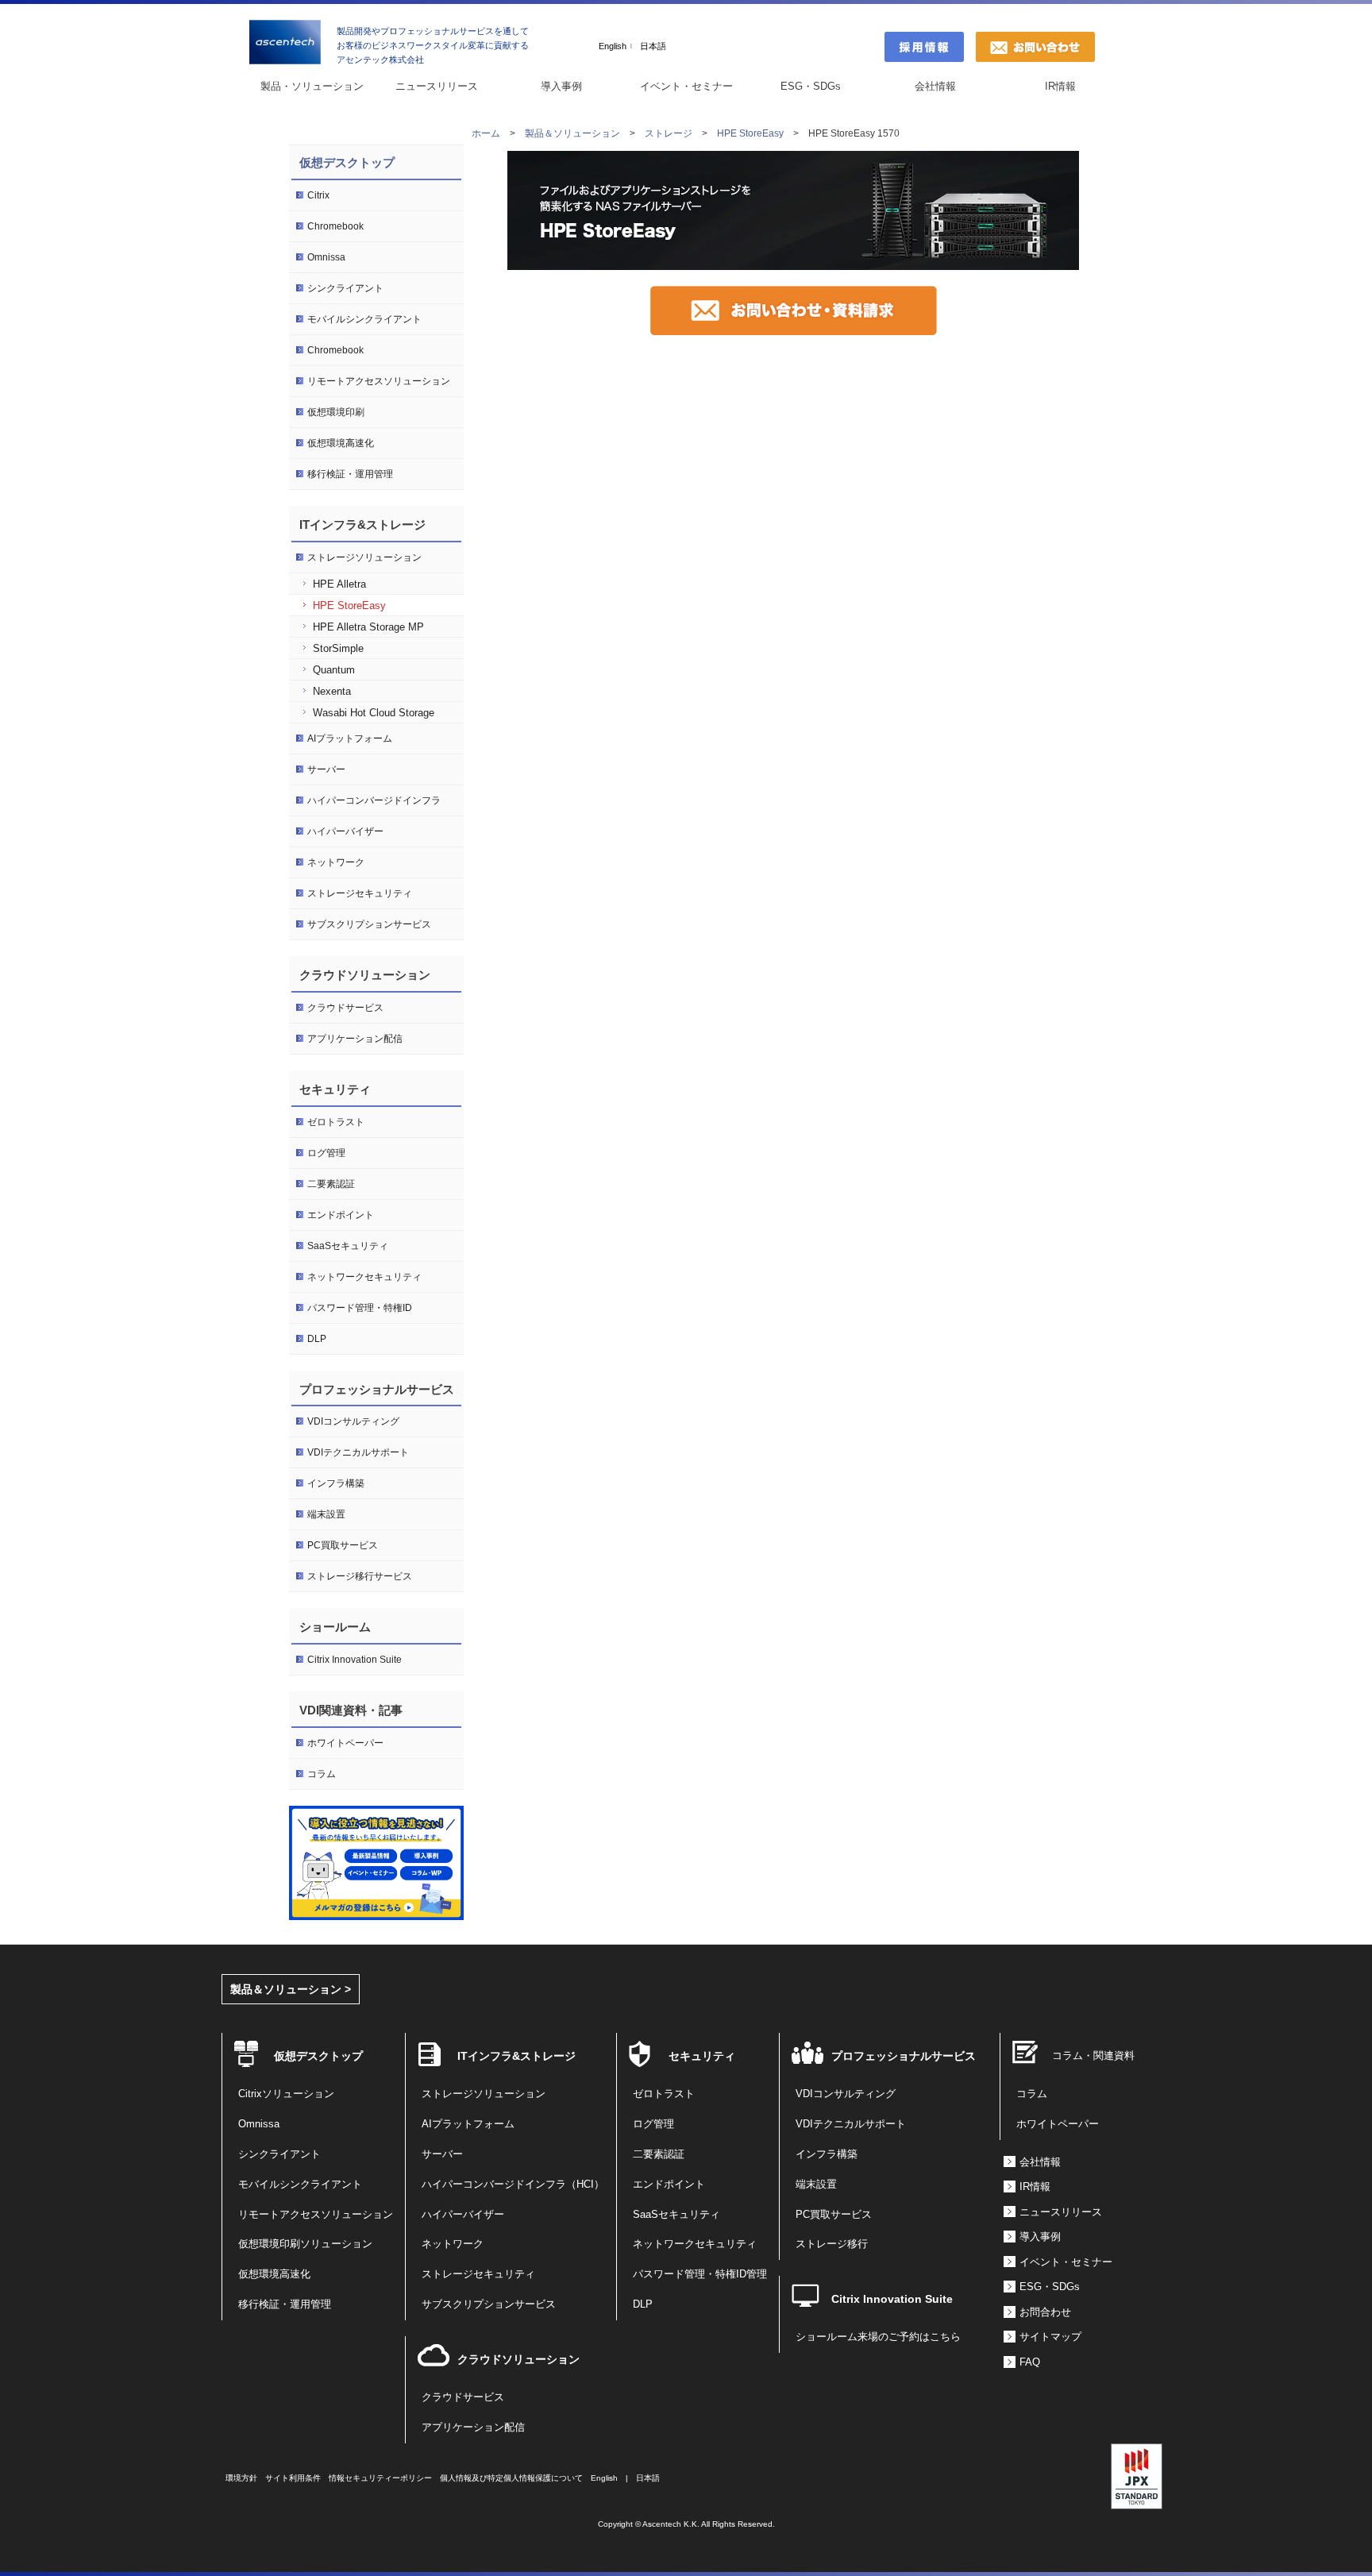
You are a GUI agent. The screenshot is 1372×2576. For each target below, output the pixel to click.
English (613, 46)
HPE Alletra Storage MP (368, 627)
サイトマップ (1050, 2337)
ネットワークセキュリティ (364, 1277)
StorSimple (338, 648)
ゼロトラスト (336, 1122)
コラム (322, 1774)
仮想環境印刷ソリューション (305, 2244)
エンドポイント (341, 1215)
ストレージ (669, 133)
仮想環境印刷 (336, 412)
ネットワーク (336, 862)
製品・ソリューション (312, 86)
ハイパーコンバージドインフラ (374, 800)
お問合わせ (1045, 2312)
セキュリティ (702, 2056)
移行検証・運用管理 (350, 474)
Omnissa (326, 257)
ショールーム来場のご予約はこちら (878, 2337)
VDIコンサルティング (353, 1421)
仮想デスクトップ (347, 162)
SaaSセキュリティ (348, 1246)
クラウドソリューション (518, 2359)
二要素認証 (331, 1184)
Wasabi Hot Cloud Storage (374, 713)
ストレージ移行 (832, 2244)
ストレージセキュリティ (360, 893)
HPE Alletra (339, 584)
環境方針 (241, 2478)
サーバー (326, 769)
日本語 (653, 46)
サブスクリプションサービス (369, 924)
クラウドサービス (345, 1008)
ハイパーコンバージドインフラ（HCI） (513, 2185)
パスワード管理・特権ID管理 (700, 2274)
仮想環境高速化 (341, 443)
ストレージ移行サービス (360, 1576)
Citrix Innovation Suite (355, 1660)
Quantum (334, 670)
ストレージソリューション (364, 557)
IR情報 (1060, 86)
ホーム (486, 133)
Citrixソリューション (286, 2094)
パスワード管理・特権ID (360, 1308)
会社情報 (935, 86)
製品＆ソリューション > (291, 1989)
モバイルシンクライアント (364, 319)
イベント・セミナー (686, 86)
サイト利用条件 (293, 2478)
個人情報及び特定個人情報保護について (511, 2478)
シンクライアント (345, 288)
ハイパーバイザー (345, 831)
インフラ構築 (336, 1483)
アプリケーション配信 (355, 1039)
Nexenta (332, 691)
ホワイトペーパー (345, 1743)
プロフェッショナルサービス (904, 2056)
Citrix (318, 195)
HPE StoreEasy (750, 133)
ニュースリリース (437, 86)
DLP (317, 1339)
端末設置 (326, 1514)
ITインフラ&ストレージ (516, 2056)
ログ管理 (326, 1153)
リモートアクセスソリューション (379, 381)
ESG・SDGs (811, 86)
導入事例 (561, 86)
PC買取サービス (343, 1545)
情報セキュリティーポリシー (380, 2478)
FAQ (1030, 2362)
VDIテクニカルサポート (358, 1452)
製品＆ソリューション (572, 133)
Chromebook (335, 226)
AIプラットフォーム (350, 738)
